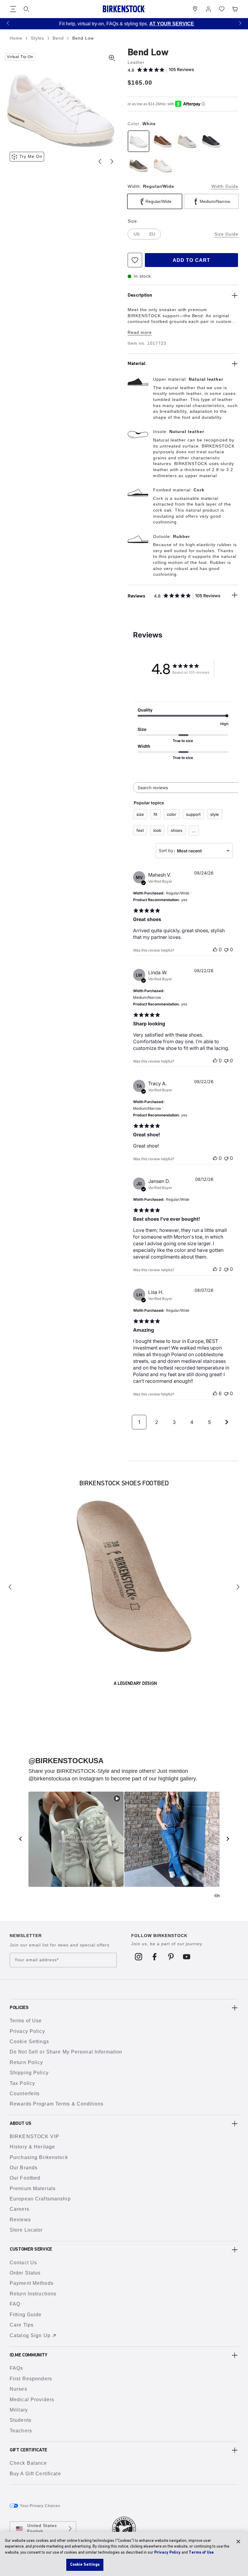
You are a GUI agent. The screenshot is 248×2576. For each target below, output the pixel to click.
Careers (20, 2209)
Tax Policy (22, 2083)
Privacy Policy (27, 2031)
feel (140, 830)
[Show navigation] (13, 9)
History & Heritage (32, 2147)
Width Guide (225, 186)
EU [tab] (152, 234)
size (140, 814)
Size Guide (226, 234)
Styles (38, 38)
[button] (8, 23)
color (172, 814)
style (215, 814)
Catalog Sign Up (30, 2335)
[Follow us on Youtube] (187, 1956)
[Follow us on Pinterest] (171, 1956)
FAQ (15, 2304)
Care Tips (22, 2325)
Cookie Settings (29, 2042)
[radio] (139, 141)
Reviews (20, 2220)
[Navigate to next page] (227, 1422)
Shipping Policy (29, 2073)
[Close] (238, 2542)
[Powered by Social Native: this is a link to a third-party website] (217, 1896)
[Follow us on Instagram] (139, 1956)
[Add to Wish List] (135, 260)
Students (21, 2420)
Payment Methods (32, 2283)
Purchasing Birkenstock (39, 2157)
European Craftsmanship (40, 2199)
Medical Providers (32, 2400)
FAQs (16, 2368)
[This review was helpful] (215, 1269)
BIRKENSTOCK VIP (34, 2136)
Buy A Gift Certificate (35, 2474)
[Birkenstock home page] (124, 9)
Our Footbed (25, 2178)
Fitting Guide (26, 2315)
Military (19, 2410)
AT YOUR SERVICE (169, 24)
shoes (177, 830)
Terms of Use (26, 2021)
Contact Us (23, 2263)
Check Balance (28, 2463)
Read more (140, 332)
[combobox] (194, 851)
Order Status (25, 2273)
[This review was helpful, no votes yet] (215, 949)
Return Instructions (33, 2294)
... (194, 831)
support (193, 814)
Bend (59, 38)
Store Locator (26, 2230)
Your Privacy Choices (40, 2506)
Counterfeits (25, 2094)
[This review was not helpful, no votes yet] (226, 949)
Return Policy (26, 2062)
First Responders (31, 2379)
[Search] (26, 9)
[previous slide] (20, 1839)
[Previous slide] (100, 161)
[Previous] (10, 1587)
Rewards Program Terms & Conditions (57, 2104)
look (157, 830)
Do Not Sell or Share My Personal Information (66, 2052)
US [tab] (137, 234)
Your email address (37, 1960)
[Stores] (195, 9)
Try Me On (31, 156)
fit (155, 814)
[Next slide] (112, 161)
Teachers (21, 2431)
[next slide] (228, 1839)
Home (17, 38)
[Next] (238, 1587)
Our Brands (24, 2168)
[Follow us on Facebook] (155, 1956)
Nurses (18, 2389)
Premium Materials (33, 2188)
